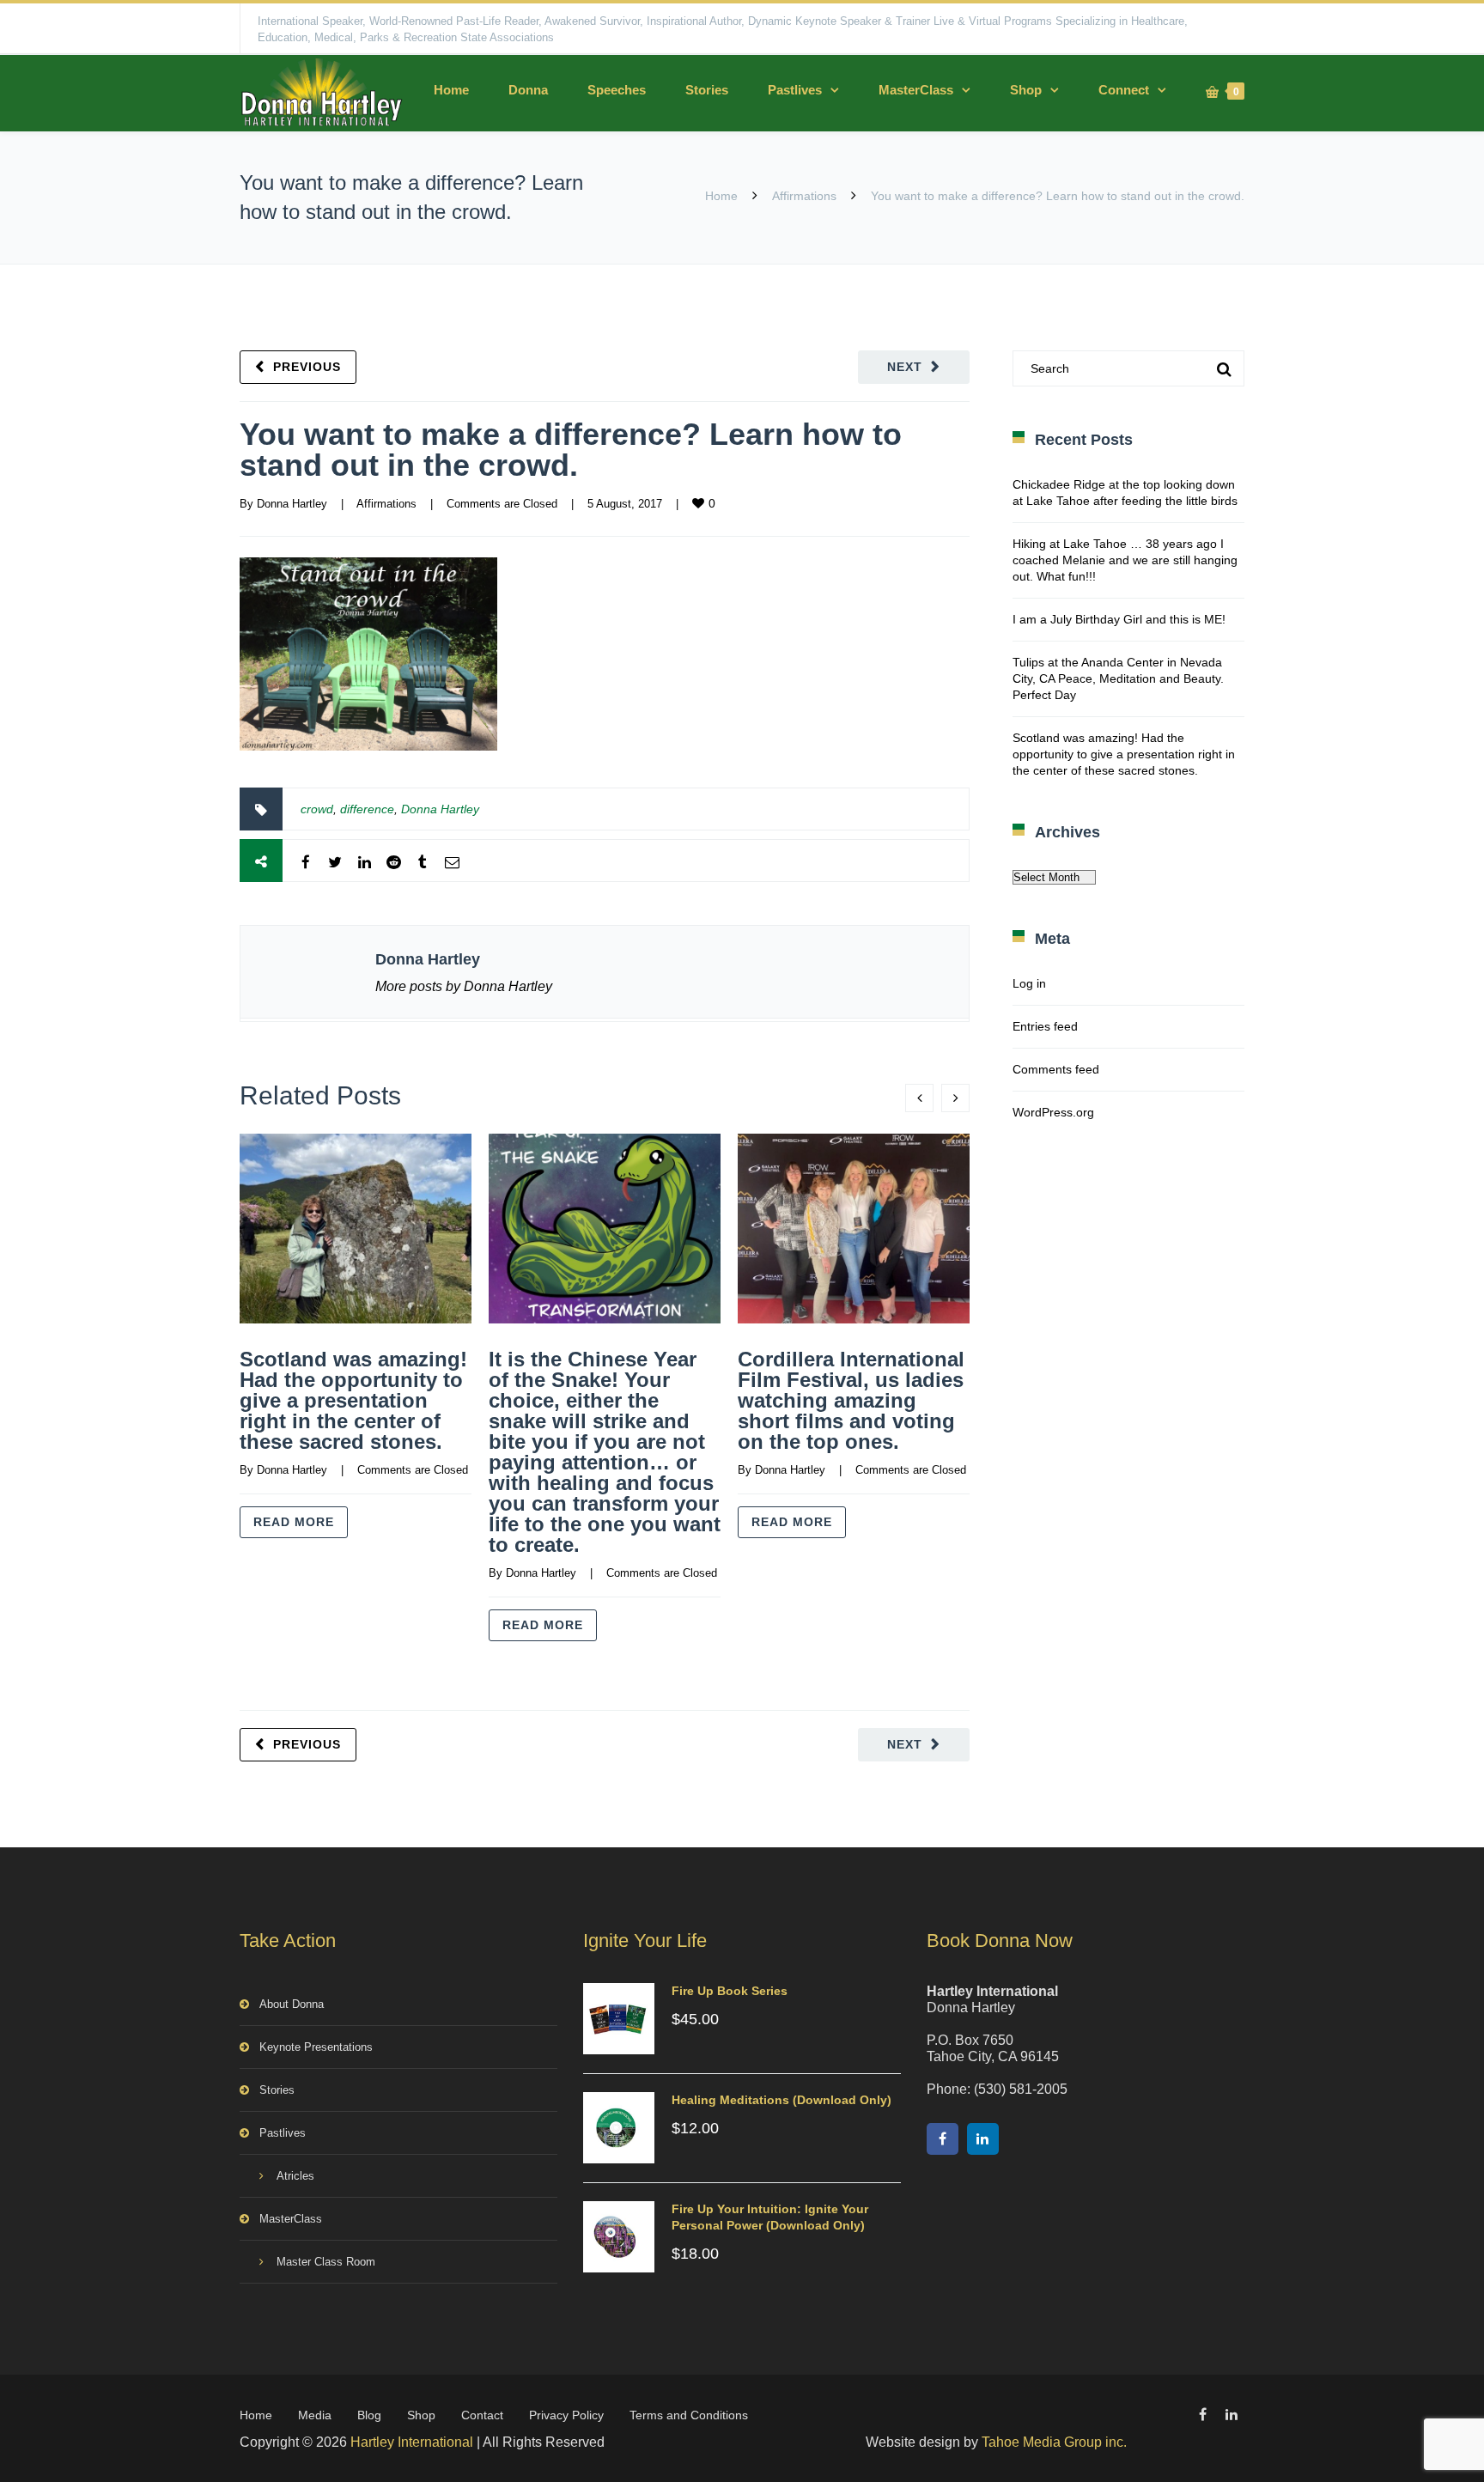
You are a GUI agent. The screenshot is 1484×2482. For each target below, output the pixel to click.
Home (451, 90)
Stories (707, 90)
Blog (369, 2415)
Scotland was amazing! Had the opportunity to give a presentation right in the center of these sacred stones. (353, 1400)
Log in (1029, 983)
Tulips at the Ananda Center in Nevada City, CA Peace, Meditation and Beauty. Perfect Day (1118, 678)
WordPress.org (1053, 1112)
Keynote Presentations (316, 2047)
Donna (528, 90)
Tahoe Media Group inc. (1054, 2442)
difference (367, 809)
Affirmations (804, 196)
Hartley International (412, 2442)
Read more (294, 1522)
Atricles (295, 2176)
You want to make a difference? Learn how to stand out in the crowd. (571, 450)
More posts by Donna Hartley (464, 986)
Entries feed (1045, 1026)
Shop (1026, 90)
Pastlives (795, 90)
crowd (317, 809)
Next (905, 367)
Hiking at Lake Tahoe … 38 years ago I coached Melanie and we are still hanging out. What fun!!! (1125, 560)
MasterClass (916, 90)
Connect (1124, 90)
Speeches (617, 90)
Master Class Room (326, 2262)
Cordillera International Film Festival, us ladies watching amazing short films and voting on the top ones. (851, 1400)
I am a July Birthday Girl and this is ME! (1119, 619)
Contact (482, 2415)
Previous (307, 367)
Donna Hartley (292, 504)
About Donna (292, 2004)
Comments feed (1056, 1069)
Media (315, 2415)
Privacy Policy (566, 2415)
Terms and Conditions (689, 2415)
